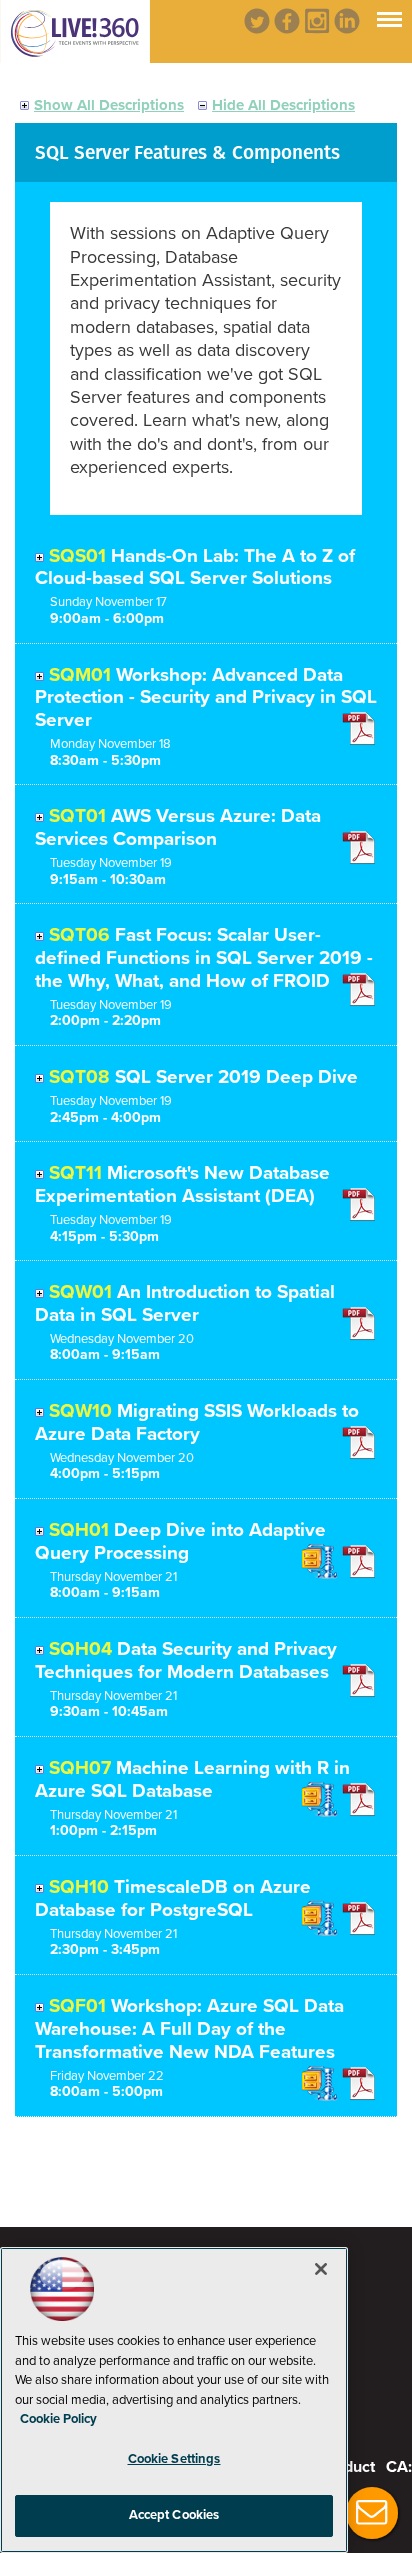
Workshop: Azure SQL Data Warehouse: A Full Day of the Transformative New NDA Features (189, 2029)
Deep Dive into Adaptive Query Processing (180, 1541)
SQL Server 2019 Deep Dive (236, 1077)
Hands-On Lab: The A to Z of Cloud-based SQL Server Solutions (195, 567)
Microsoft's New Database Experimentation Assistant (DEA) (182, 1184)
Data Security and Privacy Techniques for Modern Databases (186, 1660)
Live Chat (372, 2513)
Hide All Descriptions (283, 105)
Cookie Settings (174, 2459)
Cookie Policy (58, 2419)
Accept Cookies (174, 2515)
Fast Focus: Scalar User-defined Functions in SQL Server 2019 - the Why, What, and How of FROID (204, 958)
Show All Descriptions (109, 105)
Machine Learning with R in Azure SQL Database (192, 1779)
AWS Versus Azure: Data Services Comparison (178, 827)
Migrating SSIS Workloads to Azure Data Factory (197, 1422)
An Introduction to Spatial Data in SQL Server (185, 1303)
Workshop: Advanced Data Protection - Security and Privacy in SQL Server (206, 698)
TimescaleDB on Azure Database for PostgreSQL (173, 1898)
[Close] (321, 2269)
